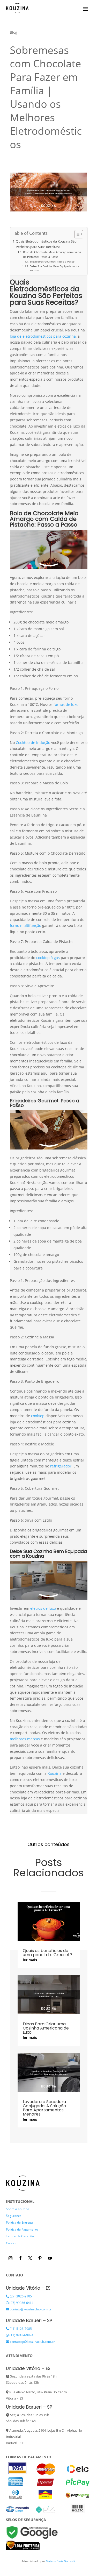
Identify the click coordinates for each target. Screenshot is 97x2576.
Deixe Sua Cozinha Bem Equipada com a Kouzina (55, 268)
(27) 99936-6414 (21, 2303)
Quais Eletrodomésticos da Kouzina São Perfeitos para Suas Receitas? (46, 244)
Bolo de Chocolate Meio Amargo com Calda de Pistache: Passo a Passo (52, 254)
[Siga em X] (30, 2258)
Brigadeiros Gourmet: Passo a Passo (52, 261)
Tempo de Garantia (20, 2236)
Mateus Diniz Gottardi (61, 2561)
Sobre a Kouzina (18, 2209)
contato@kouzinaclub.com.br (30, 2309)
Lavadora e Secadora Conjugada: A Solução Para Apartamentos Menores (44, 2108)
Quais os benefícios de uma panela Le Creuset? (47, 1953)
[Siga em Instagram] (11, 2258)
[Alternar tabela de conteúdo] (76, 234)
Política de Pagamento (22, 2229)
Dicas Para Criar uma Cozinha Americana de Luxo (46, 2028)
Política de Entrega (19, 2222)
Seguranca (14, 2216)
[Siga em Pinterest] (40, 2258)
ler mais (30, 1960)
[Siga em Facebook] (20, 2258)
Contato (12, 2243)
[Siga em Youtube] (50, 2258)
